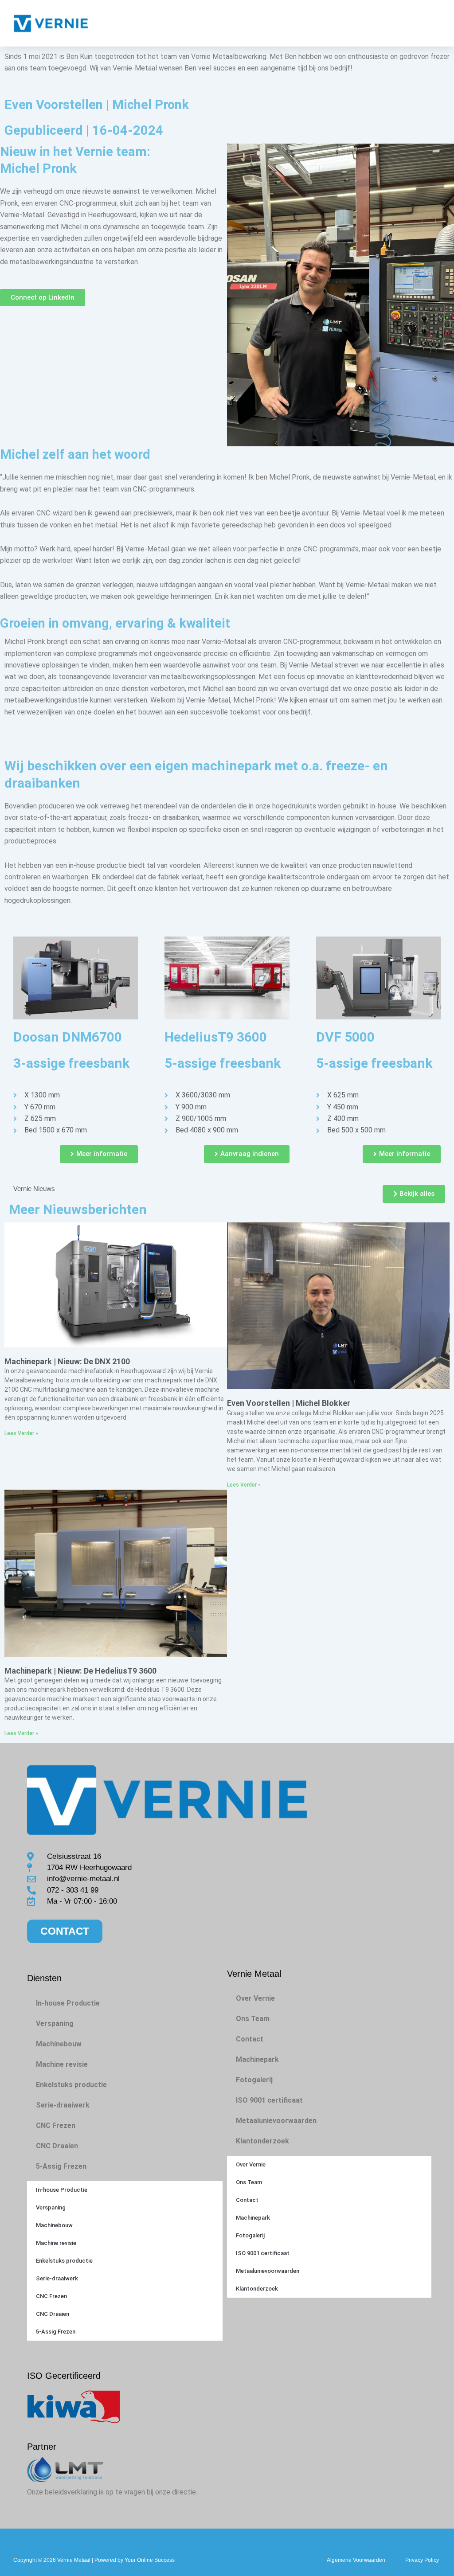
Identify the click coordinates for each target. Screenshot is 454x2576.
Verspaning (55, 2024)
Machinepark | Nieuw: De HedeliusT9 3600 (80, 1671)
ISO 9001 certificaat (269, 2100)
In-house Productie (68, 2003)
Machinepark (257, 2059)
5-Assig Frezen (61, 2166)
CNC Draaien (57, 2146)
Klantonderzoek (262, 2141)
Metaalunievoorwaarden (276, 2121)
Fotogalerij (254, 2080)
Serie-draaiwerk (63, 2105)
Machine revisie (62, 2064)
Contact (250, 2039)
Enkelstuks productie (71, 2085)
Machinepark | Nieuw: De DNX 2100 (67, 1361)
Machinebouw (59, 2044)
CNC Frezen (56, 2125)
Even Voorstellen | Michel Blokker (289, 1403)
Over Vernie (255, 1998)
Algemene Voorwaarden (356, 2560)
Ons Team (253, 2019)
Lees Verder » (21, 1433)
